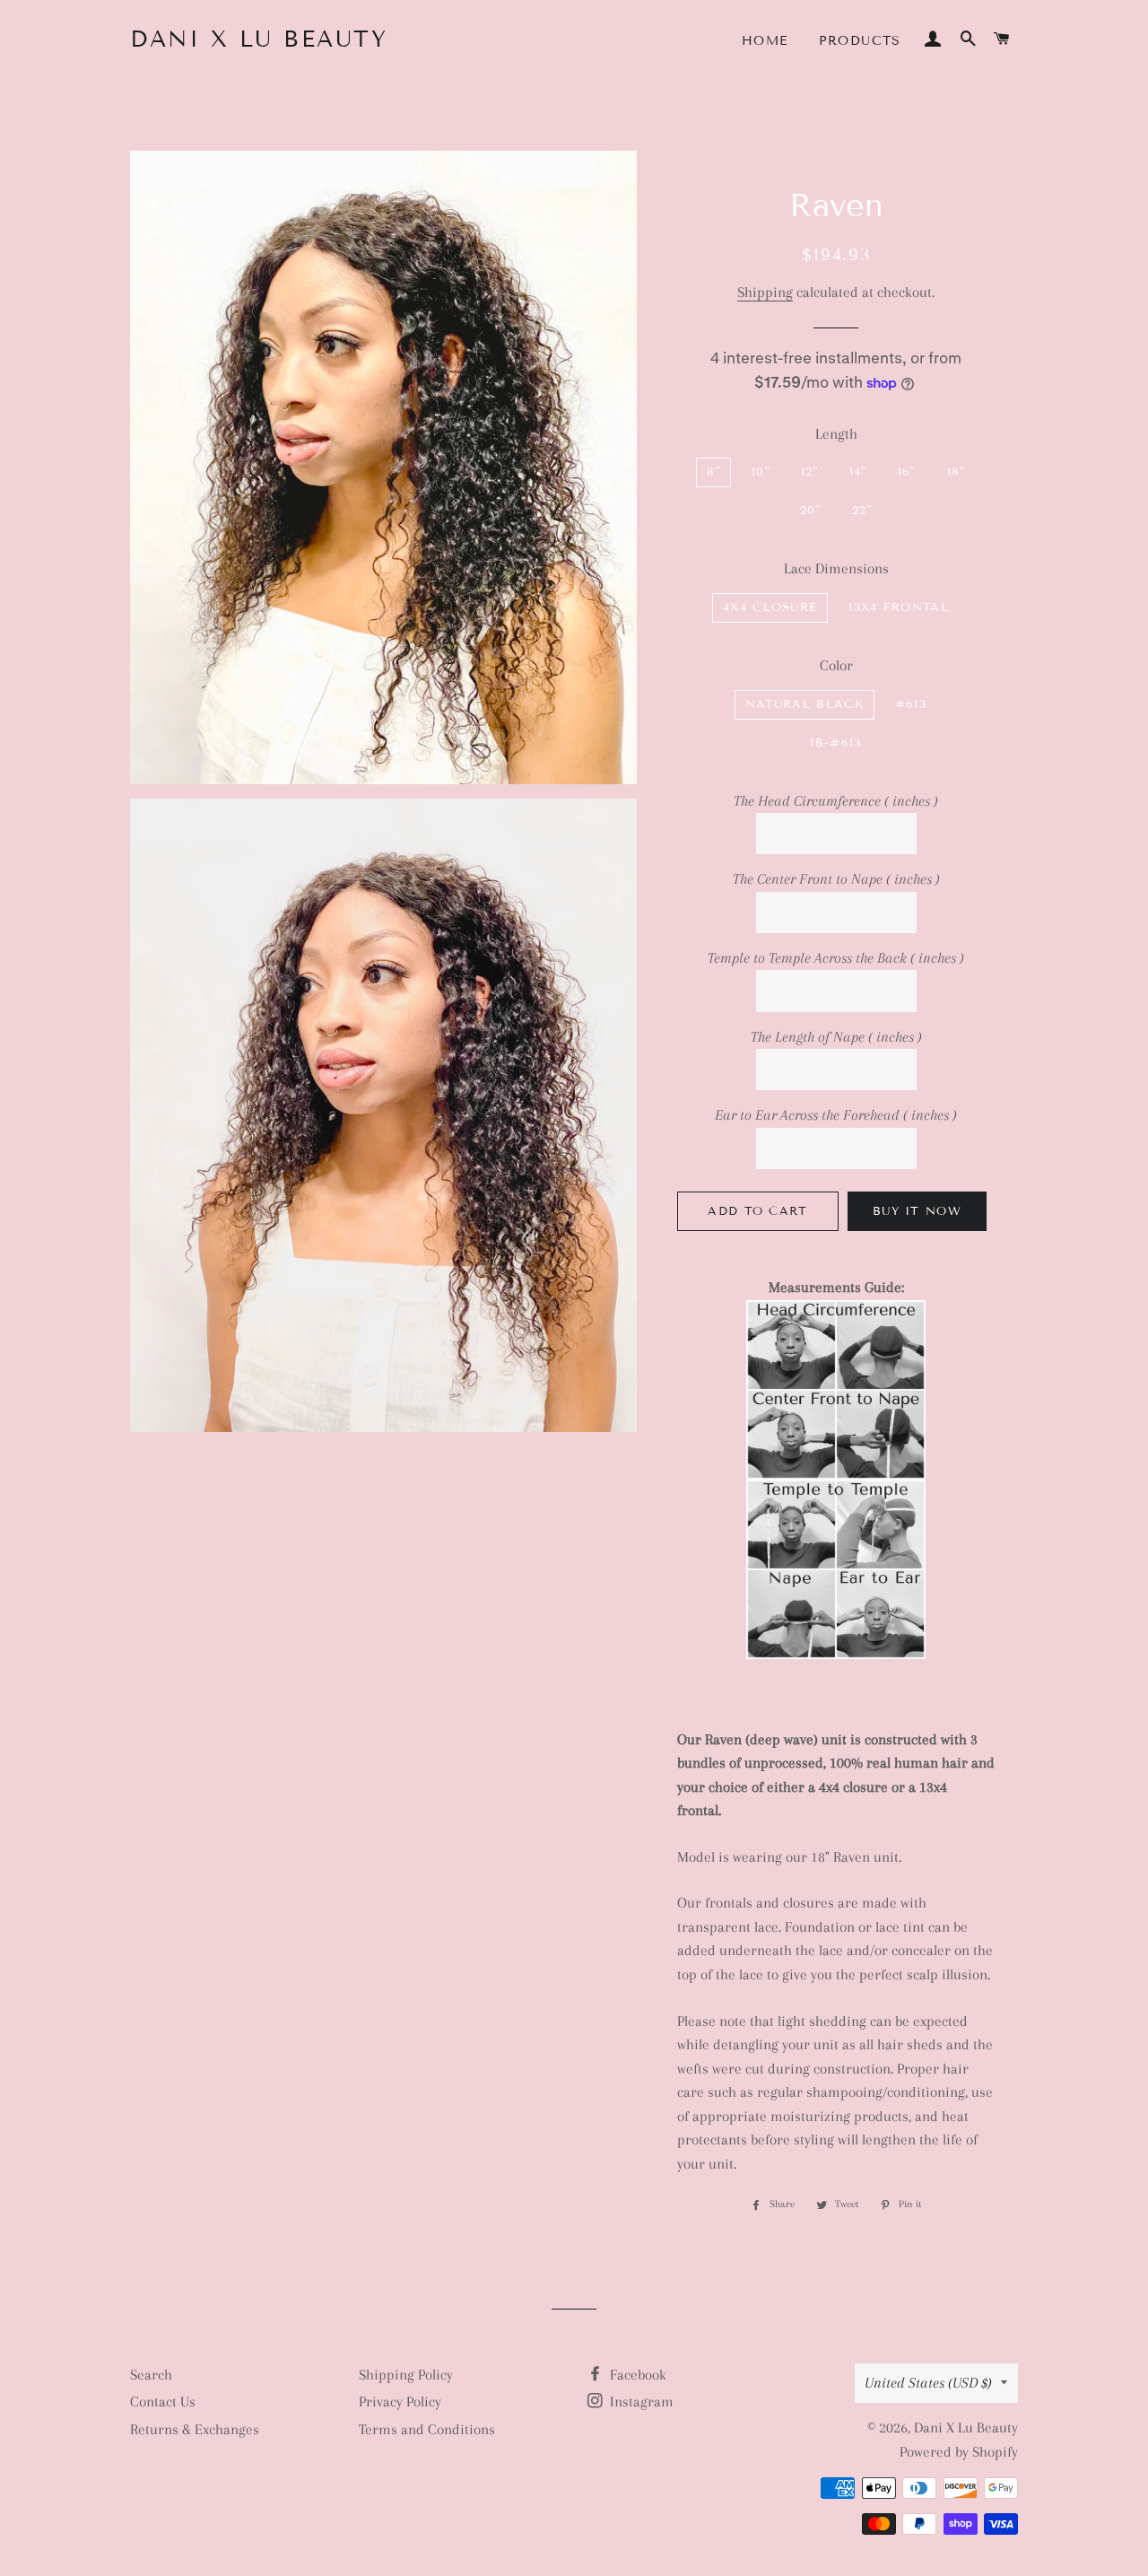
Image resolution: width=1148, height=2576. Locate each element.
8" (713, 472)
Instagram (640, 2401)
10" (761, 472)
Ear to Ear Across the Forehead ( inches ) (836, 1115)
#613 (911, 704)
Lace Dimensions (836, 568)
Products (860, 41)
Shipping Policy (406, 2375)
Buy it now (917, 1211)
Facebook (636, 2375)
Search (151, 2375)
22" (862, 511)
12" (809, 472)
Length (836, 434)
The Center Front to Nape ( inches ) (836, 879)
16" (907, 472)
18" (956, 472)
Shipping (765, 292)
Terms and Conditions (427, 2429)
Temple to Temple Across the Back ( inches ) (836, 958)
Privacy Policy (400, 2401)
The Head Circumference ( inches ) (836, 801)
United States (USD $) (928, 2383)
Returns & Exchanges (195, 2429)
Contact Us (163, 2401)
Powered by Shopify (959, 2452)
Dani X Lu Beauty (259, 39)
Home (765, 41)
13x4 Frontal (899, 607)
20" (810, 511)
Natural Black (804, 704)
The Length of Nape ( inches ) (836, 1037)
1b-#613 (835, 743)
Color (836, 665)
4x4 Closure (770, 607)
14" (858, 472)
